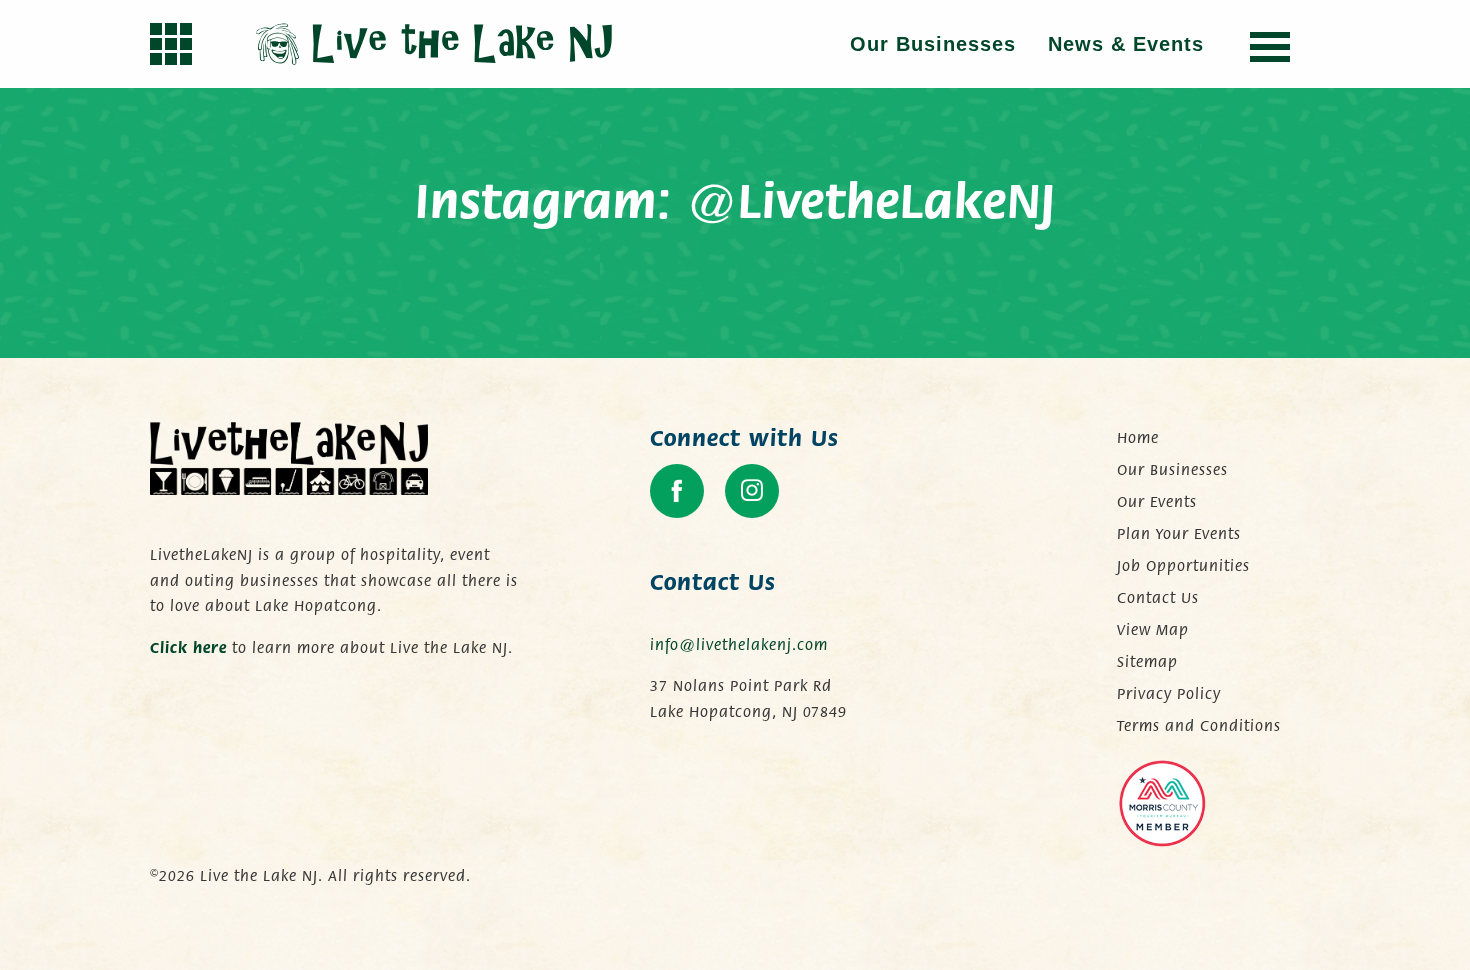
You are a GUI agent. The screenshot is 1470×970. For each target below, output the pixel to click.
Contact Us (1158, 598)
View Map (1153, 630)
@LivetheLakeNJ (871, 203)
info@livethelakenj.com (739, 645)
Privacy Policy (1169, 694)
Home (1138, 438)
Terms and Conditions (1199, 726)
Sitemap (1147, 662)
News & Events (1126, 44)
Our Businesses (933, 44)
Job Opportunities (1183, 566)
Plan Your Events (1179, 534)
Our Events (1157, 502)
